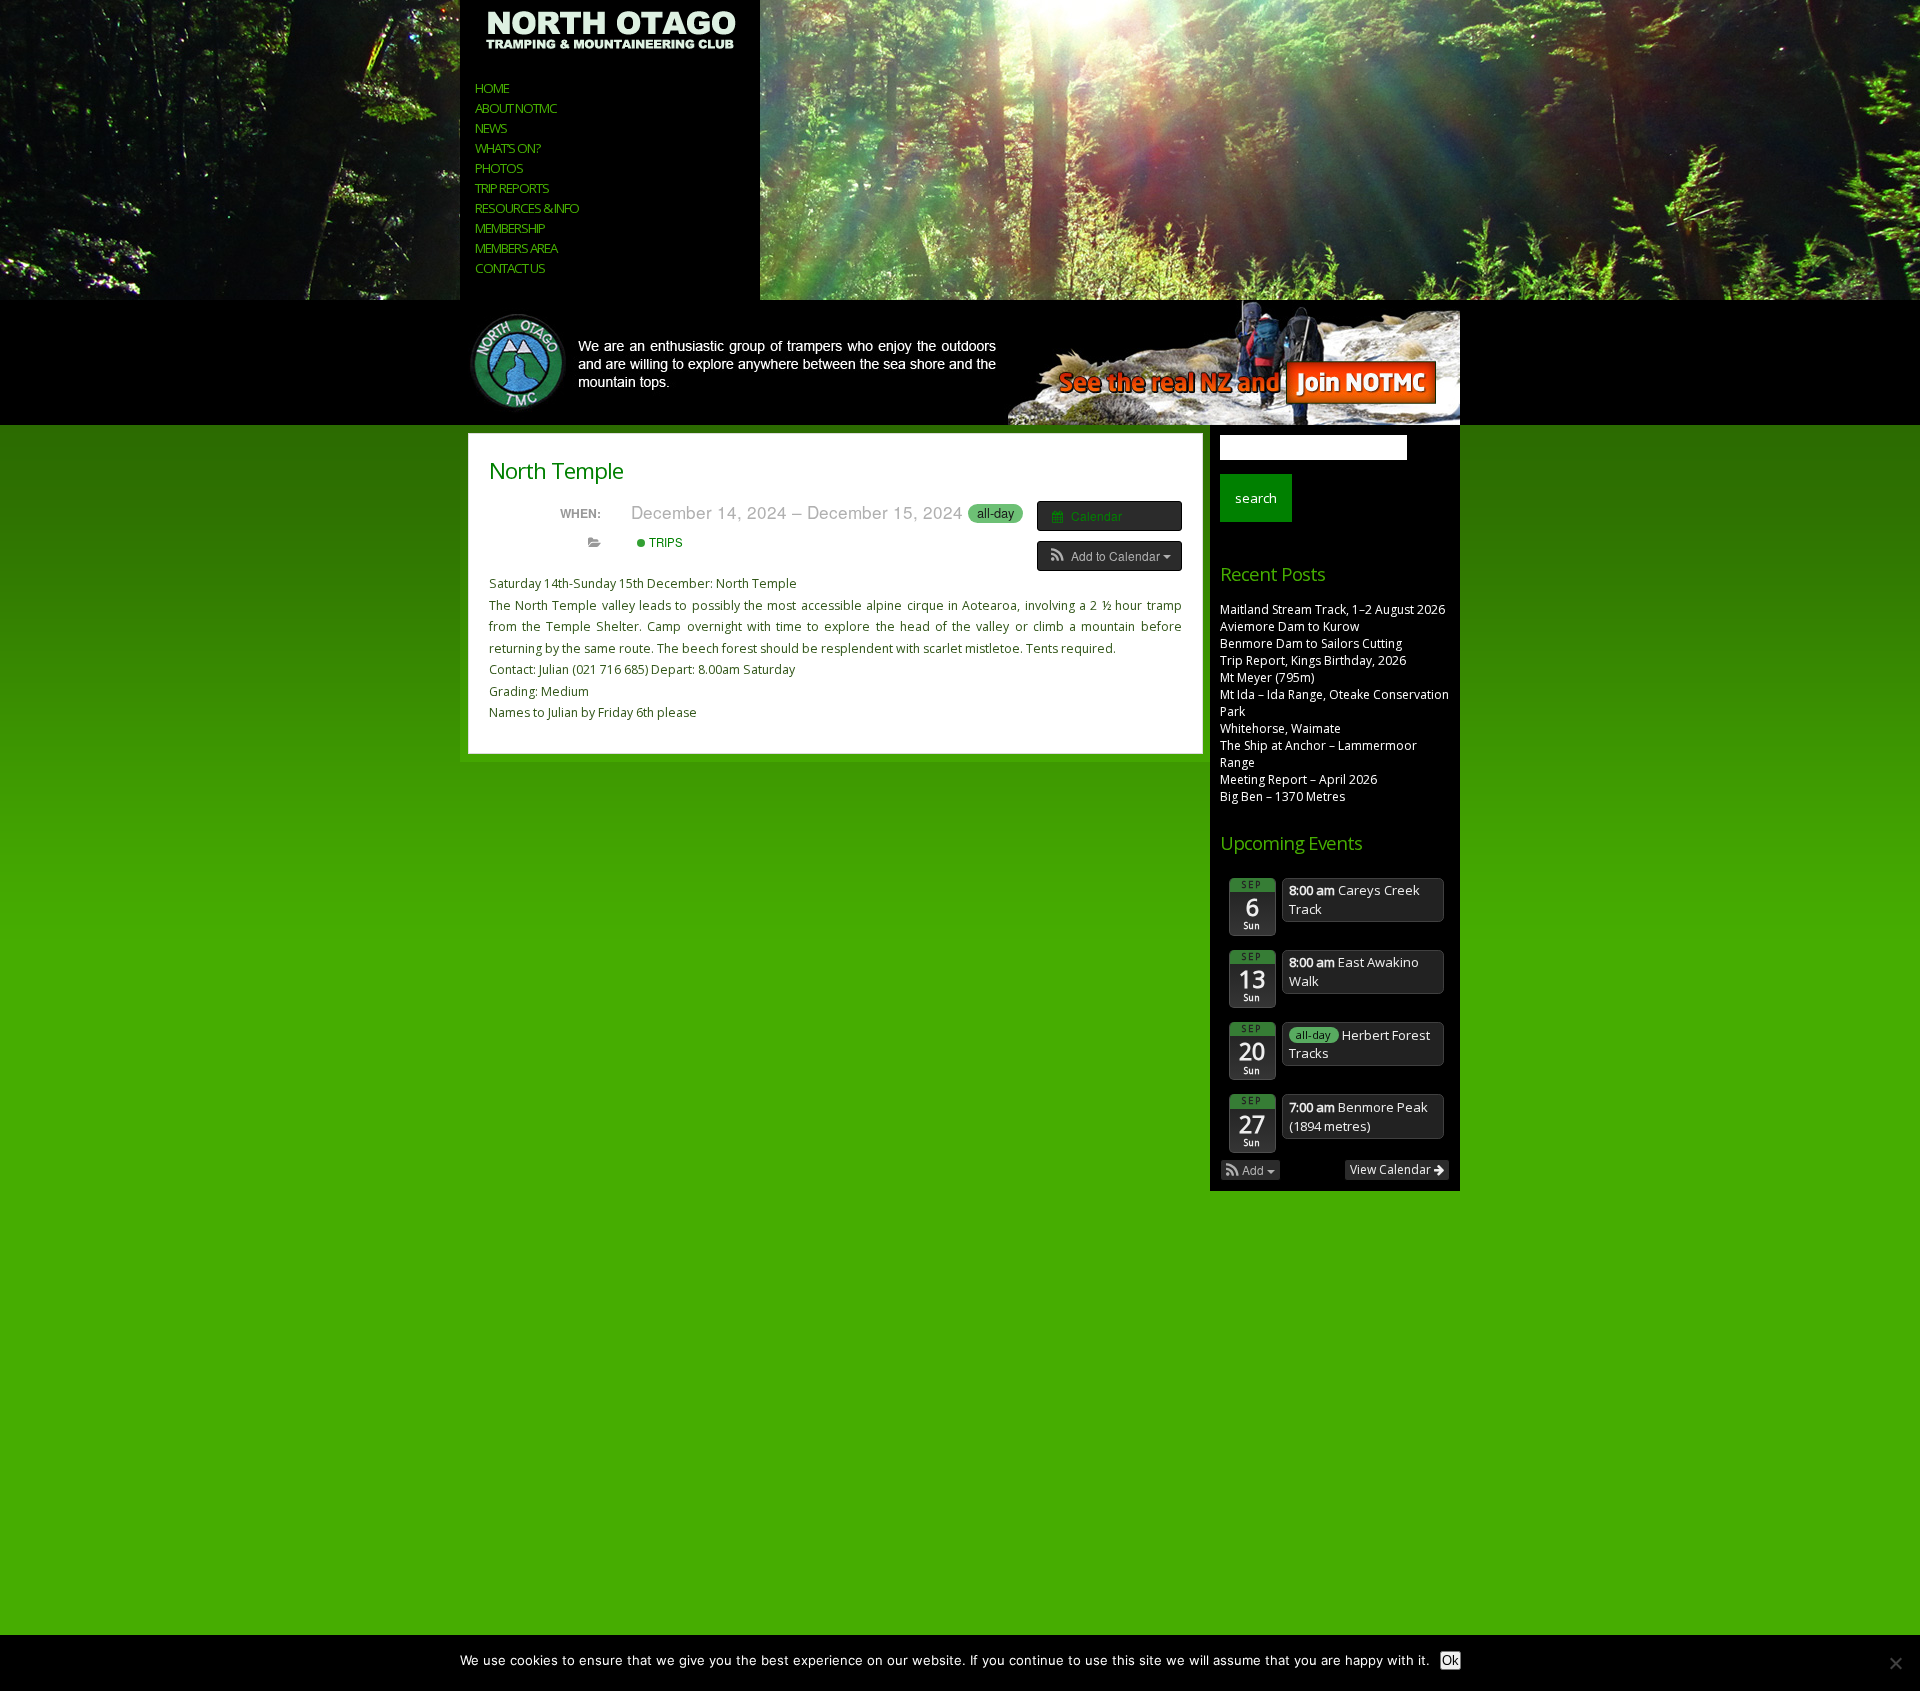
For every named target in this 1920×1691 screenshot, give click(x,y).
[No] (1895, 1663)
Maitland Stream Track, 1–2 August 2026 (1332, 609)
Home (492, 88)
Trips (664, 542)
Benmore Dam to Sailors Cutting (1311, 643)
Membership (510, 228)
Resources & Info (527, 208)
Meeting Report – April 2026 (1298, 779)
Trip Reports (512, 188)
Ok (1450, 1660)
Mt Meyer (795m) (1267, 677)
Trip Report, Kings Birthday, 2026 (1313, 660)
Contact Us (510, 268)
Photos (499, 168)
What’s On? (507, 148)
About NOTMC (516, 108)
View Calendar (1392, 1169)
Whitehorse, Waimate (1280, 728)
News (491, 128)
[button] (1109, 556)
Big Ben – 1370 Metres (1282, 796)
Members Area (516, 248)
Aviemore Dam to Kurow (1289, 626)
